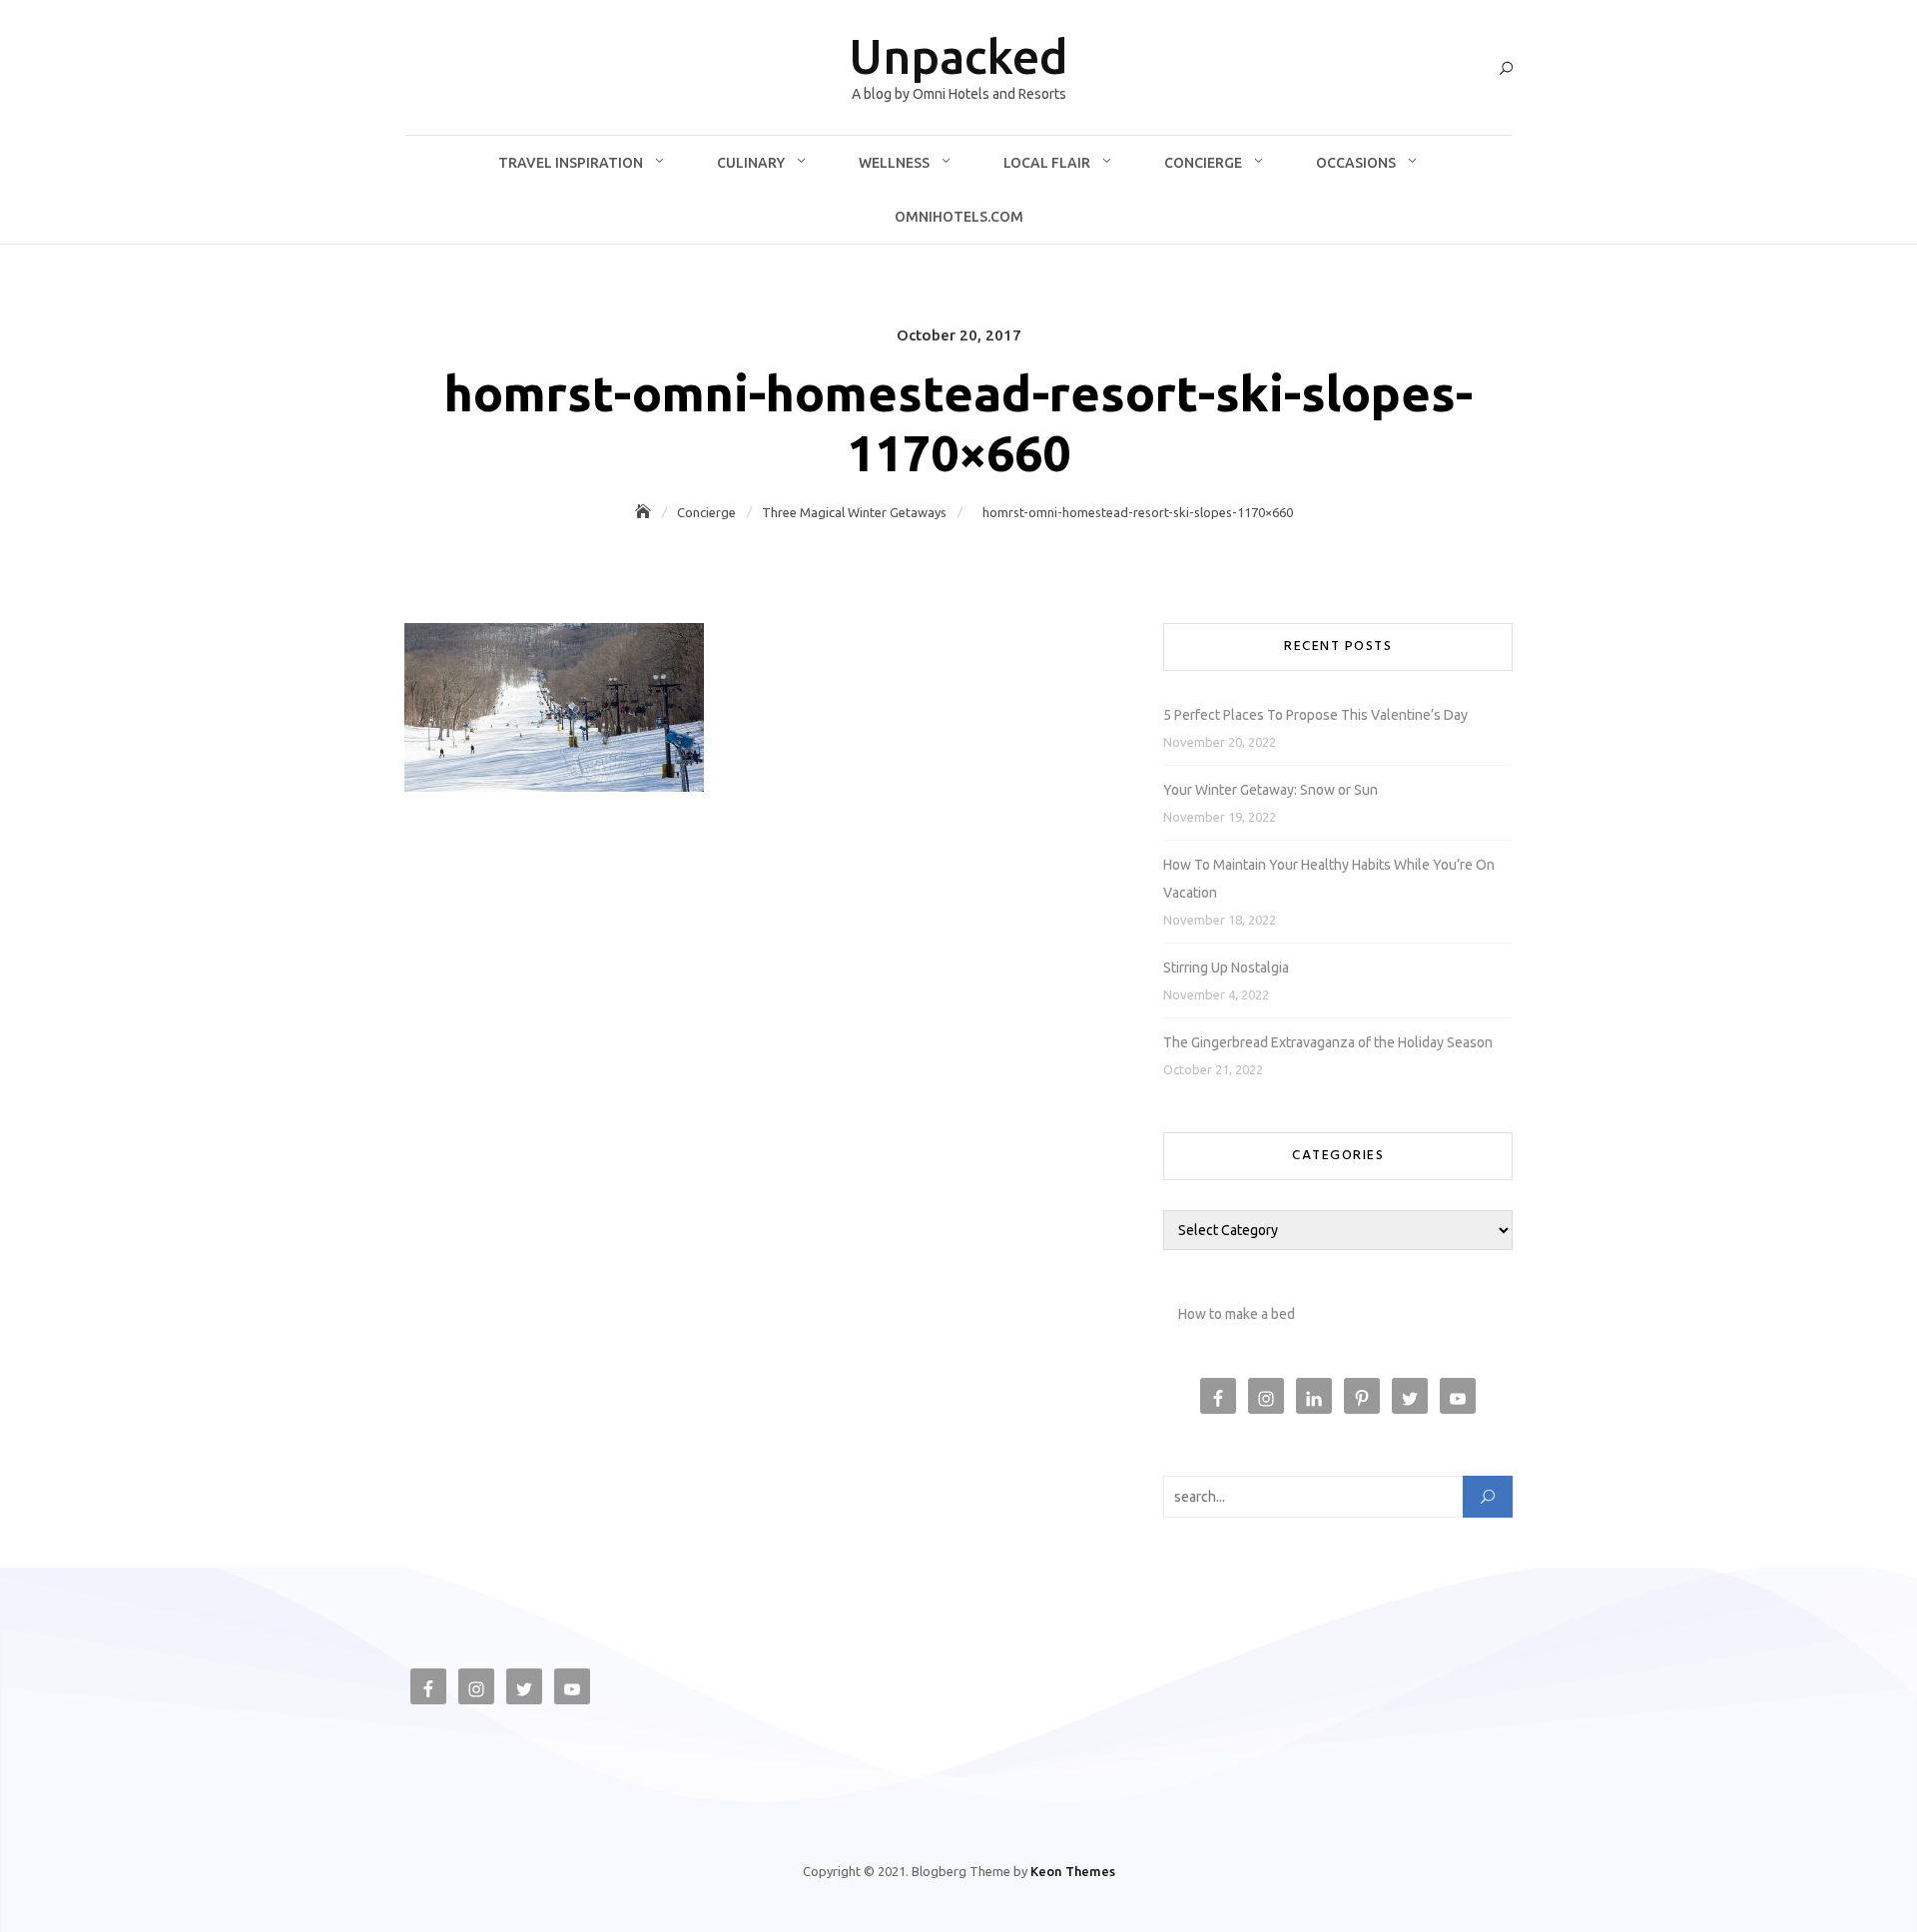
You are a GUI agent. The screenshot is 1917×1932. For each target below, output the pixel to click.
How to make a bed (1237, 1314)
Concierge (1203, 163)
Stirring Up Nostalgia (1226, 967)
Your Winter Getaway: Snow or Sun (1271, 790)
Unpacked (958, 56)
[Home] (645, 512)
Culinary (751, 163)
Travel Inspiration (571, 163)
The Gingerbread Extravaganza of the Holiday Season (1328, 1042)
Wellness (894, 163)
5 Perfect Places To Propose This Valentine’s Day (1315, 715)
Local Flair (1047, 163)
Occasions (1356, 163)
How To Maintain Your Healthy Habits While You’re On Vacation (1329, 879)
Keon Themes (1073, 1871)
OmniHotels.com (959, 217)
